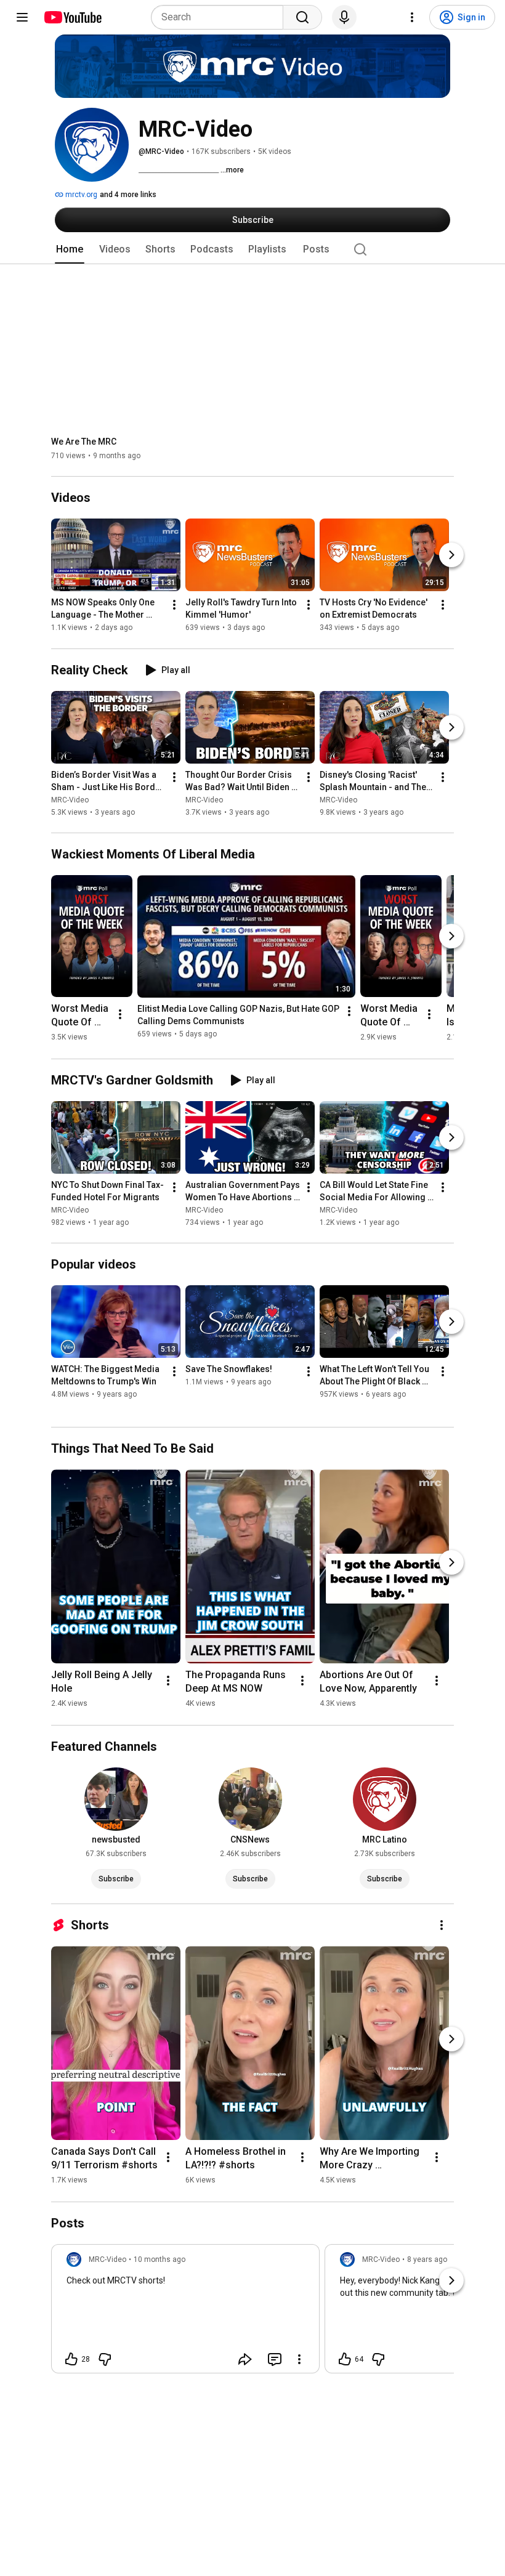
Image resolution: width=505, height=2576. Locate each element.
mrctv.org (80, 195)
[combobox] (221, 17)
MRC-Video (70, 800)
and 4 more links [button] (128, 195)
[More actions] (174, 605)
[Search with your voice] (344, 17)
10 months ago (160, 2259)
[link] (185, 2312)
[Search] (302, 17)
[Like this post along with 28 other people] (71, 2359)
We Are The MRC (84, 442)
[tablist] (252, 249)
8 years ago (427, 2259)
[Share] (245, 2359)
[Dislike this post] (105, 2359)
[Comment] (275, 2359)
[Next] (451, 555)
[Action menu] (299, 2359)
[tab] (70, 249)
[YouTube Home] (72, 17)
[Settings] (412, 17)
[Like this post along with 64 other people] (345, 2359)
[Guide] (22, 17)
